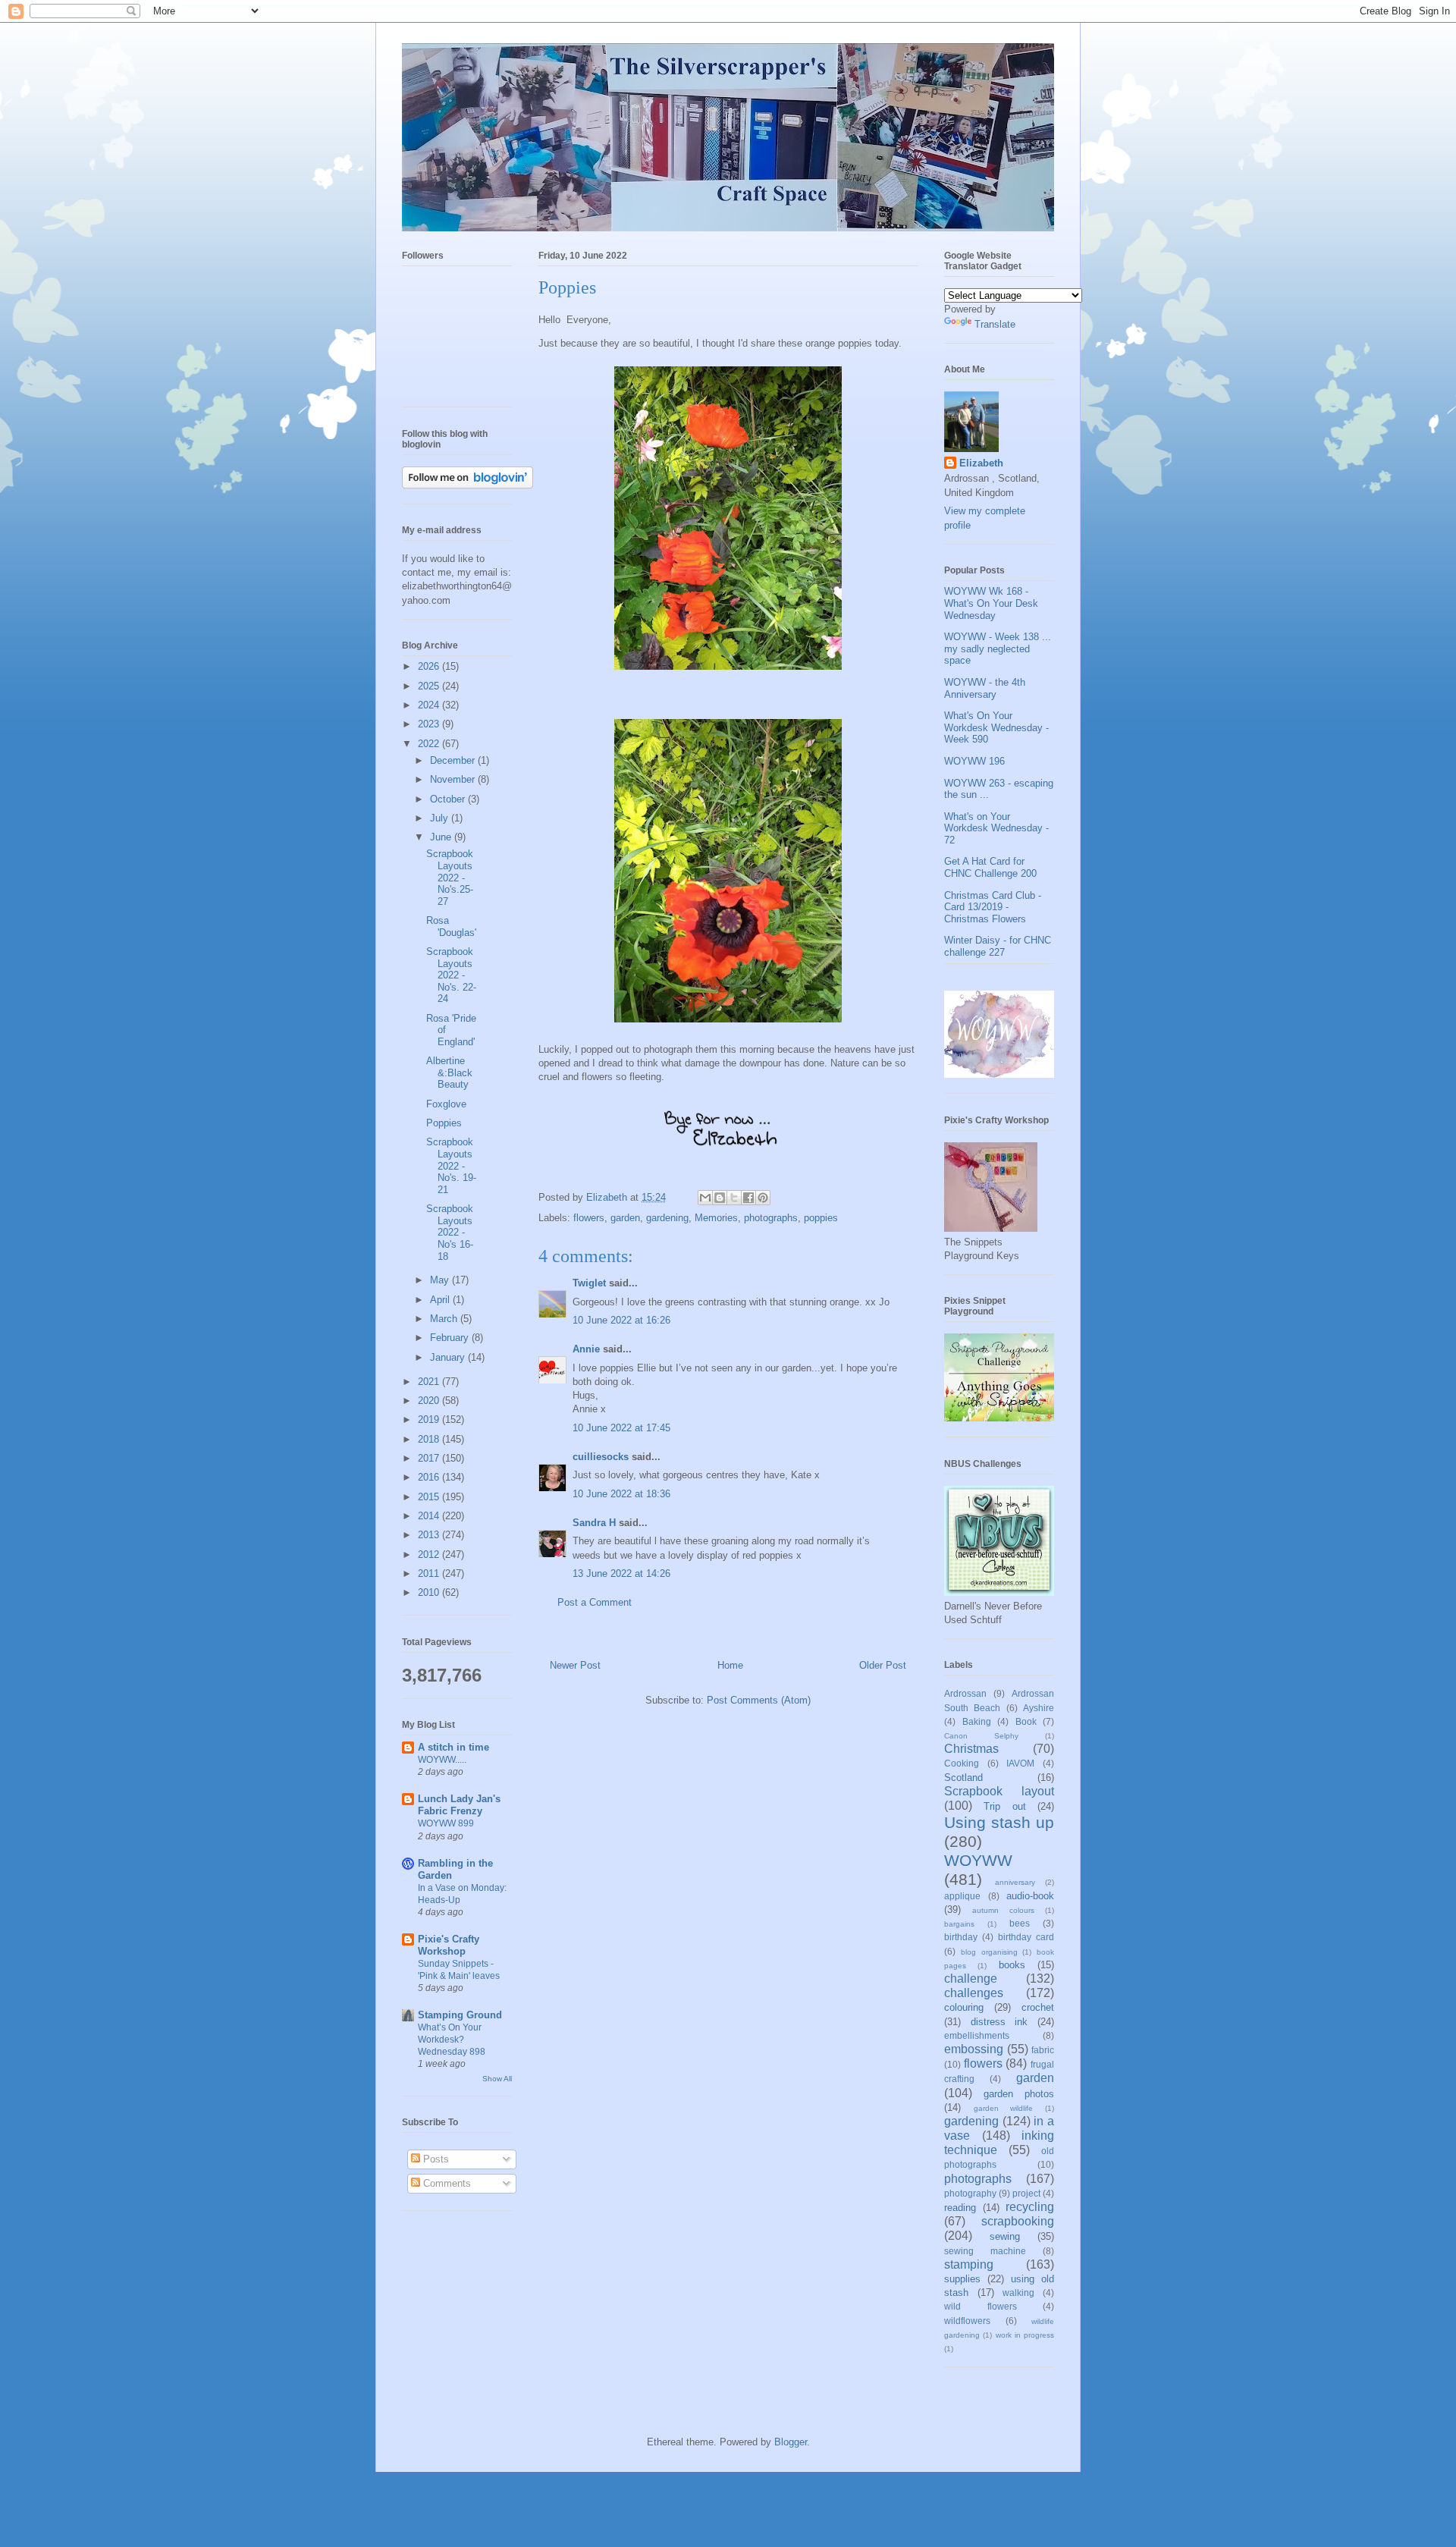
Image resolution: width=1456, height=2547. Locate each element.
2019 (430, 1420)
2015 (430, 1497)
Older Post (883, 1665)
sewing (1005, 2236)
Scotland (963, 1778)
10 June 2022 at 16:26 (621, 1320)
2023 (430, 724)
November (454, 779)
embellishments (977, 2035)
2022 (430, 744)
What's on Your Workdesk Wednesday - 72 (996, 828)
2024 (430, 705)
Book (1026, 1721)
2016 (430, 1477)
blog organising (989, 1952)
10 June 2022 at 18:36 (621, 1494)
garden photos (1019, 2094)
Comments (446, 2183)
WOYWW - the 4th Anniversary (985, 688)
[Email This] (705, 1198)
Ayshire (1039, 1708)
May (441, 1280)
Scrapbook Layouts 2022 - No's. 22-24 (451, 975)
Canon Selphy (981, 1736)
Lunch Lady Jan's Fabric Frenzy (459, 1805)
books (1012, 1965)
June (442, 837)
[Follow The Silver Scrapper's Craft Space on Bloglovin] (468, 485)
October (449, 799)
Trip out (1004, 1806)
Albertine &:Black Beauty (449, 1073)
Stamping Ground (460, 2015)
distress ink (999, 2022)
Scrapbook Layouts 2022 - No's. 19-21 (451, 1165)
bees (1020, 1923)
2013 (430, 1535)
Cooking (962, 1763)
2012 (430, 1555)
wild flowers (981, 2306)
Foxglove (446, 1104)
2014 (430, 1516)
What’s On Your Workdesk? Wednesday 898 (452, 2040)
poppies (821, 1218)
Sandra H (594, 1523)
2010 (430, 1592)
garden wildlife (1004, 2108)
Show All (497, 2079)
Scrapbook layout (999, 1791)
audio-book (1030, 1896)
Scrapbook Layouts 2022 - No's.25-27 (450, 877)
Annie (586, 1349)
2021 (430, 1382)
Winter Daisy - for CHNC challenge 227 (998, 946)
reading (960, 2208)
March (445, 1319)
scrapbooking (1018, 2221)
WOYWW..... (442, 1760)
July (441, 818)
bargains (959, 1924)
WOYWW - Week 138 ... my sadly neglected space (998, 649)
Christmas (971, 1749)
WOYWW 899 (446, 1823)
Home (730, 1665)
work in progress (1025, 2335)
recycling (1030, 2207)
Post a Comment (595, 1602)
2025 (430, 686)
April (441, 1300)
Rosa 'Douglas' (451, 926)
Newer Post (575, 1665)
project (1026, 2193)
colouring (964, 2007)
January (449, 1357)
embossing (974, 2049)
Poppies (444, 1123)
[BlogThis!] (720, 1198)
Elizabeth (981, 463)
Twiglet (589, 1283)
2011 (430, 1573)
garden (625, 1218)
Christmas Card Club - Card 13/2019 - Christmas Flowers (993, 907)
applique (962, 1896)
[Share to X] (734, 1198)
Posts (435, 2159)
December (454, 760)
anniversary (1015, 1882)
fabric (1043, 2050)
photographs (771, 1218)
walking (1018, 2293)
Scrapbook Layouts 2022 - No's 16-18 (450, 1232)
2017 (430, 1458)
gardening (667, 1218)
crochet (1038, 2007)
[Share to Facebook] (748, 1198)
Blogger (791, 2442)
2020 (430, 1401)
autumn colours (1003, 1910)
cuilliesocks (601, 1457)
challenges (974, 1993)
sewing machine (985, 2251)
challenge (971, 1979)
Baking (977, 1721)
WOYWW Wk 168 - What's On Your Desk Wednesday (991, 603)
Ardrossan (965, 1693)
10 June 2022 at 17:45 (621, 1428)
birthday (961, 1937)
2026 (430, 666)
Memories (716, 1218)
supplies (962, 2279)
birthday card (1026, 1937)
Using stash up (999, 1822)
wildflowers (967, 2321)
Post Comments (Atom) (759, 1700)
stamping (969, 2264)
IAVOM (1020, 1763)
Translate (995, 324)
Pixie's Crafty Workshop (449, 1945)
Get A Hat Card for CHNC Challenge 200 (990, 867)
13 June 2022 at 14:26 (621, 1573)
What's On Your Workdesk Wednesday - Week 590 (996, 727)
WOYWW (978, 1860)
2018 (430, 1439)
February (451, 1338)
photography (970, 2193)
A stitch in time (453, 1747)
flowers (589, 1218)
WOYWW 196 (974, 761)
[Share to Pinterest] (763, 1198)
